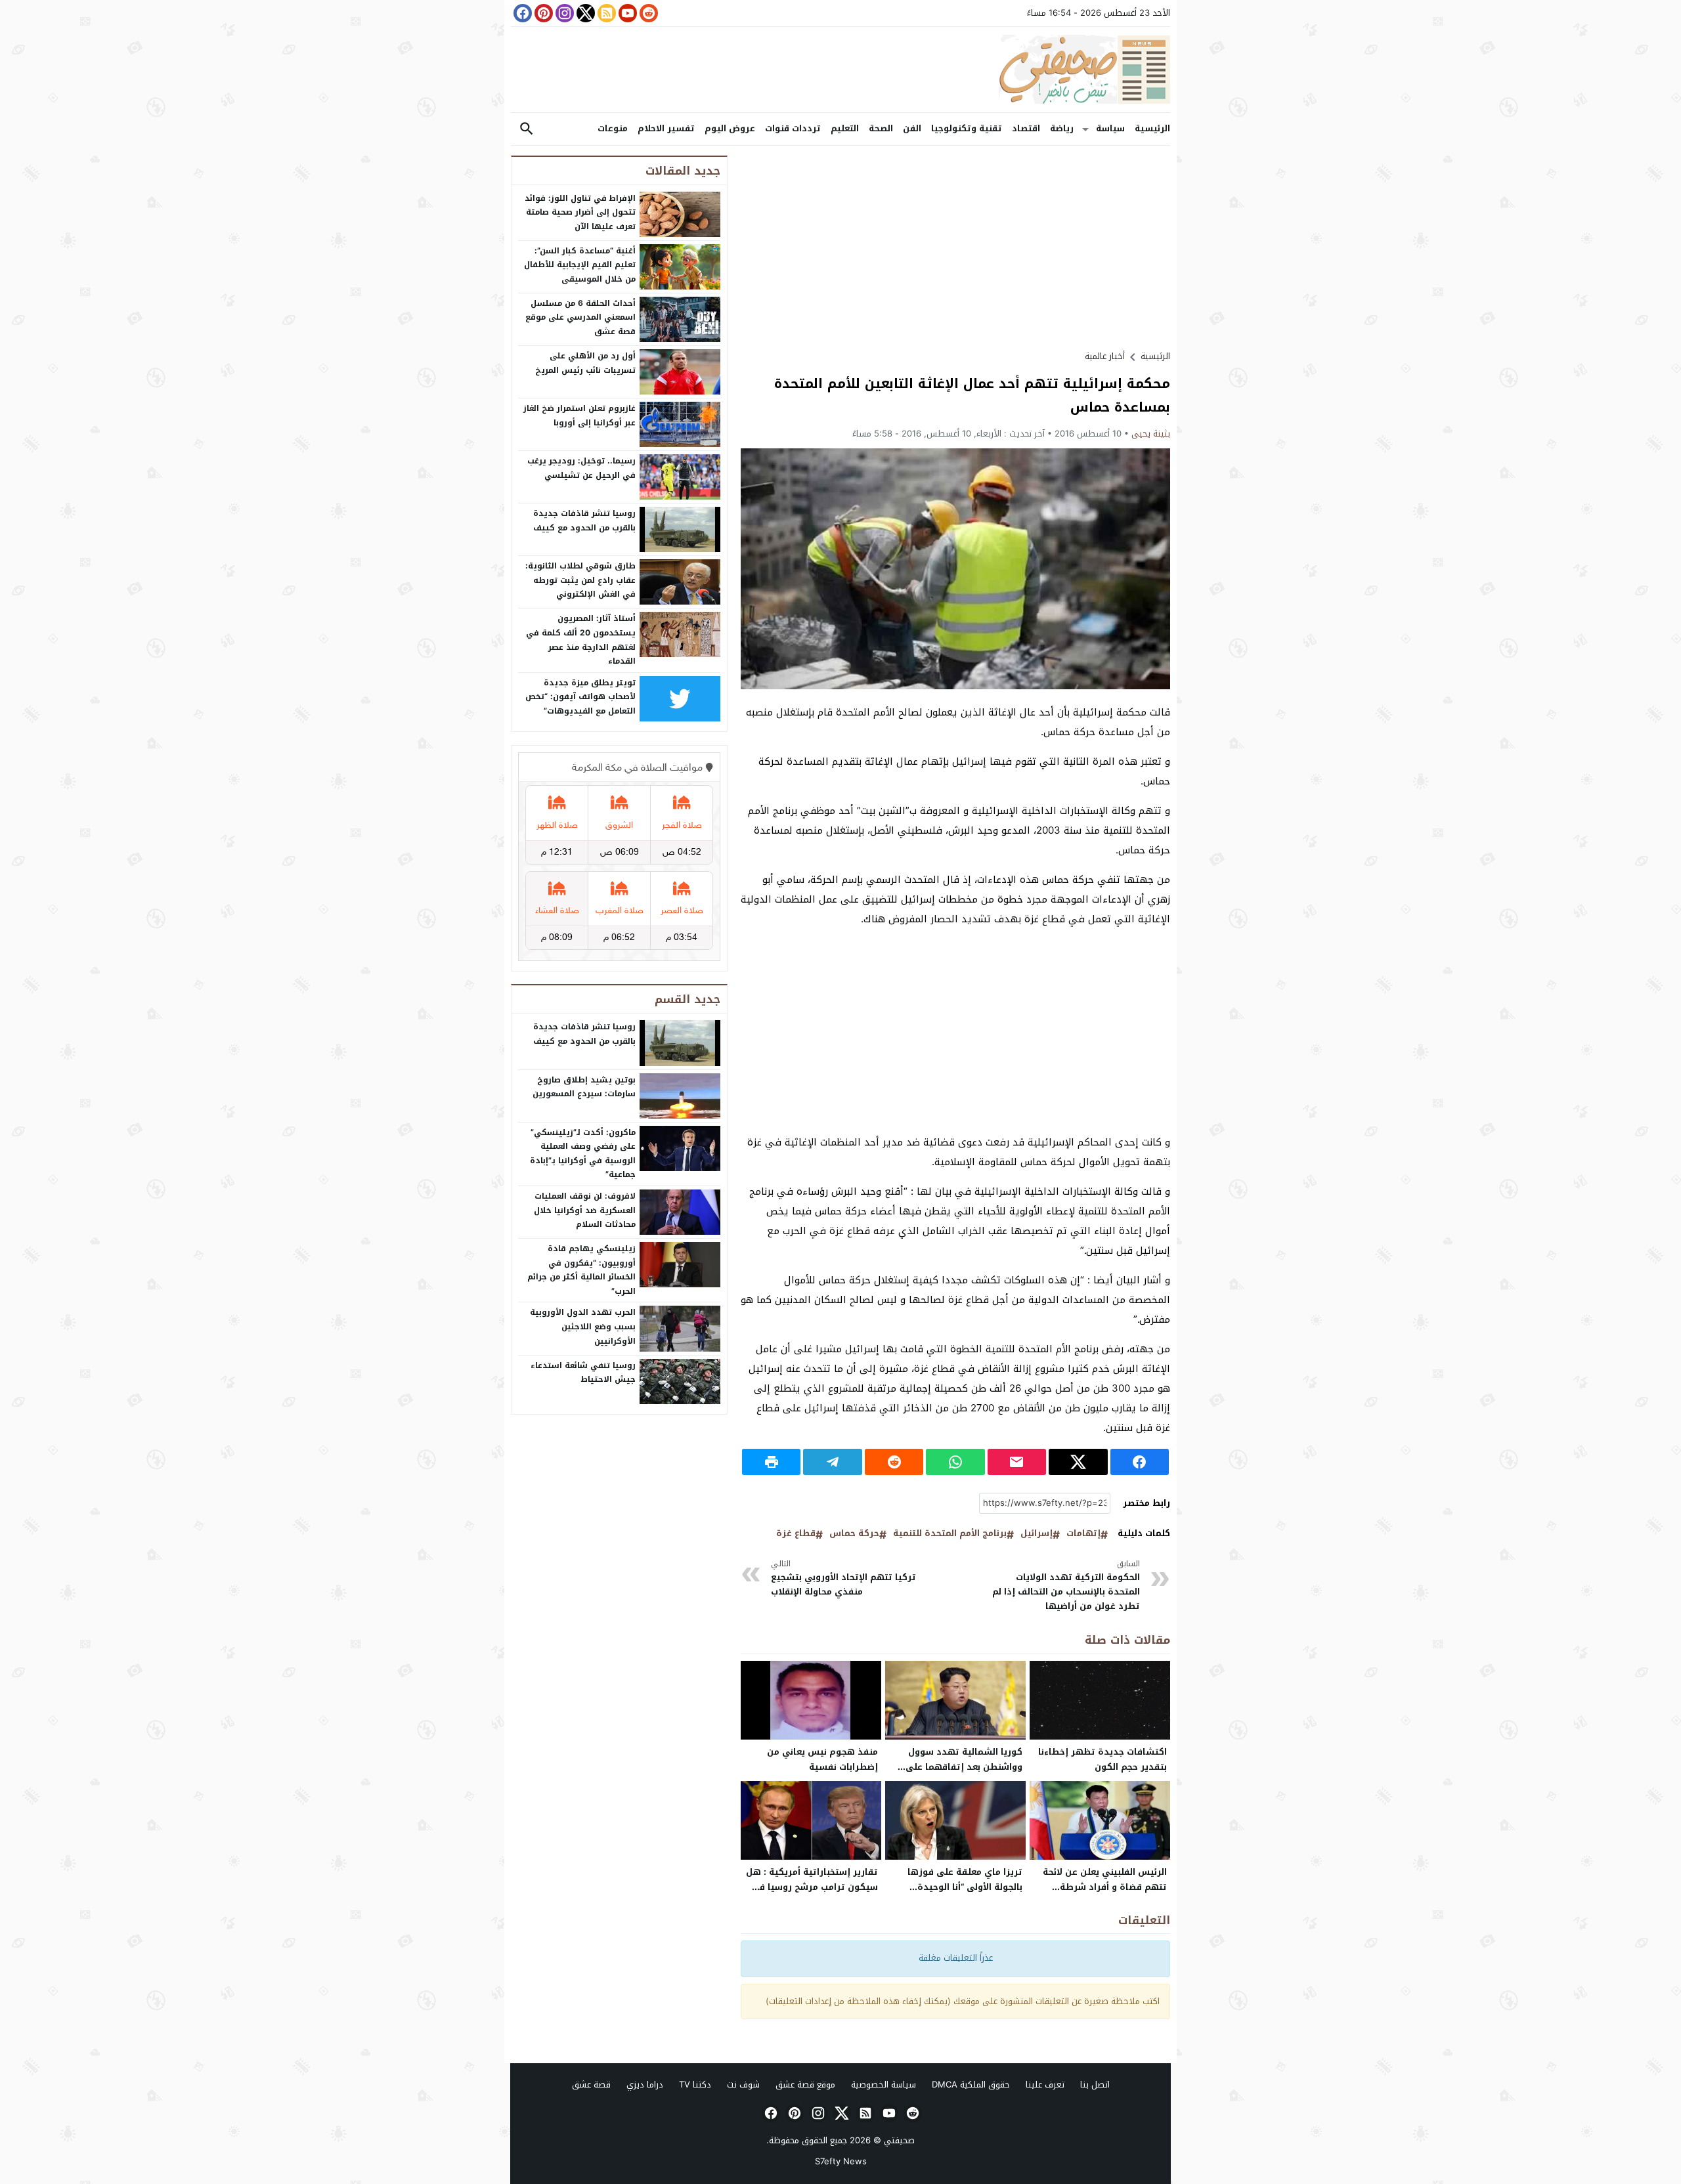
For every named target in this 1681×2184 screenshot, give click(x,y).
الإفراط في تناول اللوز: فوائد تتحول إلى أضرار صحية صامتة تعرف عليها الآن (580, 212)
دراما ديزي (645, 2085)
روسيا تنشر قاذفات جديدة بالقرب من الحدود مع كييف (584, 521)
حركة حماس (854, 1534)
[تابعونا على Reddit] (647, 13)
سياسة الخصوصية (884, 2085)
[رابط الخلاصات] (605, 13)
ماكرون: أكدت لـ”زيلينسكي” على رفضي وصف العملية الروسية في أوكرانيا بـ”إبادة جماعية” (583, 1154)
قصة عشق (591, 2085)
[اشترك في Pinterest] (542, 13)
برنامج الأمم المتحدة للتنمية (950, 1534)
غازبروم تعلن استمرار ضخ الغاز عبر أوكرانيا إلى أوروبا (579, 416)
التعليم (845, 128)
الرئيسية (1152, 128)
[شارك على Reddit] (894, 1462)
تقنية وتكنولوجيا (967, 128)
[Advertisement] (955, 247)
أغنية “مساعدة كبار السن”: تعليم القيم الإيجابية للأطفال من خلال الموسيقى (580, 265)
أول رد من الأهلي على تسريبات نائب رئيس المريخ (585, 363)
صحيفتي (899, 2140)
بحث (527, 129)
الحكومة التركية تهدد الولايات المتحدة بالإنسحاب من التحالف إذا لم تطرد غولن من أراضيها (1066, 1586)
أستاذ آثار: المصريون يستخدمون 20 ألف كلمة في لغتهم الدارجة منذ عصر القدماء (581, 640)
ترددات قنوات (793, 128)
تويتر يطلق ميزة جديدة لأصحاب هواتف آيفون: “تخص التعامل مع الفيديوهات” (580, 697)
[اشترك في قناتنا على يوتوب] (626, 13)
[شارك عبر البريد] (1017, 1462)
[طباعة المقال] (771, 1462)
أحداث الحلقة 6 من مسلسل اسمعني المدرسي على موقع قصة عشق (580, 317)
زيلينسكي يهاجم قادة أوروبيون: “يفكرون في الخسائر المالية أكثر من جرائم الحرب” (581, 1270)
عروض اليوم (730, 128)
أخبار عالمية (1105, 356)
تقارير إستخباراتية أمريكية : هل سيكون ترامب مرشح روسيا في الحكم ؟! (812, 1887)
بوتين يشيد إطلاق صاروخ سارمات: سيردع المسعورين (584, 1087)
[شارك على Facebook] (1140, 1462)
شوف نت (743, 2085)
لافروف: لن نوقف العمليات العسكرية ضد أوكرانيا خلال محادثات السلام (585, 1210)
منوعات (613, 128)
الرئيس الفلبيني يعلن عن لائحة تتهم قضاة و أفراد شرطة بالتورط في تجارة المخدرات (1105, 1887)
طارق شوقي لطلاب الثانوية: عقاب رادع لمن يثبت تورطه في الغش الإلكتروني (580, 580)
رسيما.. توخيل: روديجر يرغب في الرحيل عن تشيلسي (581, 468)
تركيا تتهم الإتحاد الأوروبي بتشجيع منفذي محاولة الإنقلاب (843, 1578)
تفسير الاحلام (666, 128)
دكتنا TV (695, 2085)
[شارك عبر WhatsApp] (955, 1462)
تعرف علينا (1045, 2085)
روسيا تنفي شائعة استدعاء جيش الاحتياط (583, 1373)
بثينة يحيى (1151, 434)
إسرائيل (1037, 1534)
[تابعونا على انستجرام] (563, 13)
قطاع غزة (796, 1534)
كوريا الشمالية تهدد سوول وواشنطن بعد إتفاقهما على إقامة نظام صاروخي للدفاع (964, 1767)
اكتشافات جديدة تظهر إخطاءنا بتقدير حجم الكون (1102, 1759)
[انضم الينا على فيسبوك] (521, 13)
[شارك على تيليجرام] (832, 1462)
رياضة (1062, 128)
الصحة (881, 128)
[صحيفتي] (840, 70)
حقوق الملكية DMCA (971, 2085)
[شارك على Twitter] (1078, 1462)
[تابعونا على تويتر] (584, 13)
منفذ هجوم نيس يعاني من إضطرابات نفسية (822, 1759)
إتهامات (1083, 1534)
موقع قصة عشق (805, 2085)
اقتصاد (1026, 128)
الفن (912, 128)
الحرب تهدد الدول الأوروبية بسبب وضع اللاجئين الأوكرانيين (583, 1326)
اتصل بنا (1095, 2085)
